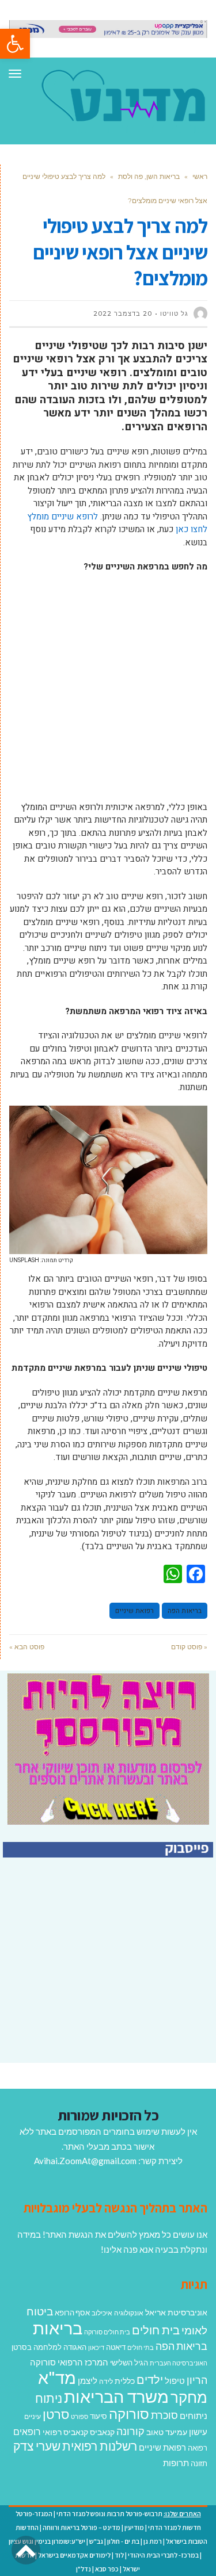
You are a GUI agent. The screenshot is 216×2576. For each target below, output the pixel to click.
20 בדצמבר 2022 (123, 314)
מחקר (189, 2397)
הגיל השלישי (129, 2363)
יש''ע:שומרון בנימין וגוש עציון (47, 2541)
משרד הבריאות (116, 2396)
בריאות (58, 2328)
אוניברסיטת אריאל (176, 2312)
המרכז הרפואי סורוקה (69, 2362)
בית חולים (156, 2330)
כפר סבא (107, 2569)
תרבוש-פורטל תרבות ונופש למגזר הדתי (109, 2514)
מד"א (57, 2377)
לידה (106, 2381)
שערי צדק (37, 2446)
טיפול (175, 2380)
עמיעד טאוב (167, 2432)
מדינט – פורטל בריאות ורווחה (82, 2527)
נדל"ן (84, 2569)
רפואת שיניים (134, 1611)
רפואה (198, 2448)
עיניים (33, 2416)
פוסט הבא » (27, 1647)
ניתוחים (194, 2416)
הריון (197, 2380)
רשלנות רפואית (100, 2446)
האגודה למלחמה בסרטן (49, 2347)
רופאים (27, 2431)
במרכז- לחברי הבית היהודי (163, 2555)
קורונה (130, 2431)
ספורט (79, 2416)
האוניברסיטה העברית (179, 2363)
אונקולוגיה (129, 2313)
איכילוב (102, 2313)
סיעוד (98, 2416)
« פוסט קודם (189, 1647)
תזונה (199, 2463)
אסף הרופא (72, 2313)
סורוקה (129, 2414)
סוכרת (164, 2415)
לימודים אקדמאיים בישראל (74, 2555)
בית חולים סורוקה (107, 2332)
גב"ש (96, 2541)
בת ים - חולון (123, 2541)
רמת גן (153, 2541)
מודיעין (134, 2527)
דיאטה (116, 2347)
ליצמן (88, 2380)
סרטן (56, 2414)
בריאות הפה (185, 1611)
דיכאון (96, 2347)
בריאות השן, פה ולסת (149, 176)
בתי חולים (141, 2347)
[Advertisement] (108, 693)
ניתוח (49, 2398)
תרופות (176, 2463)
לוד (119, 2555)
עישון (198, 2432)
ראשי (200, 176)
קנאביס (102, 2432)
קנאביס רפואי (65, 2432)
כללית (125, 2381)
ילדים (150, 2379)
